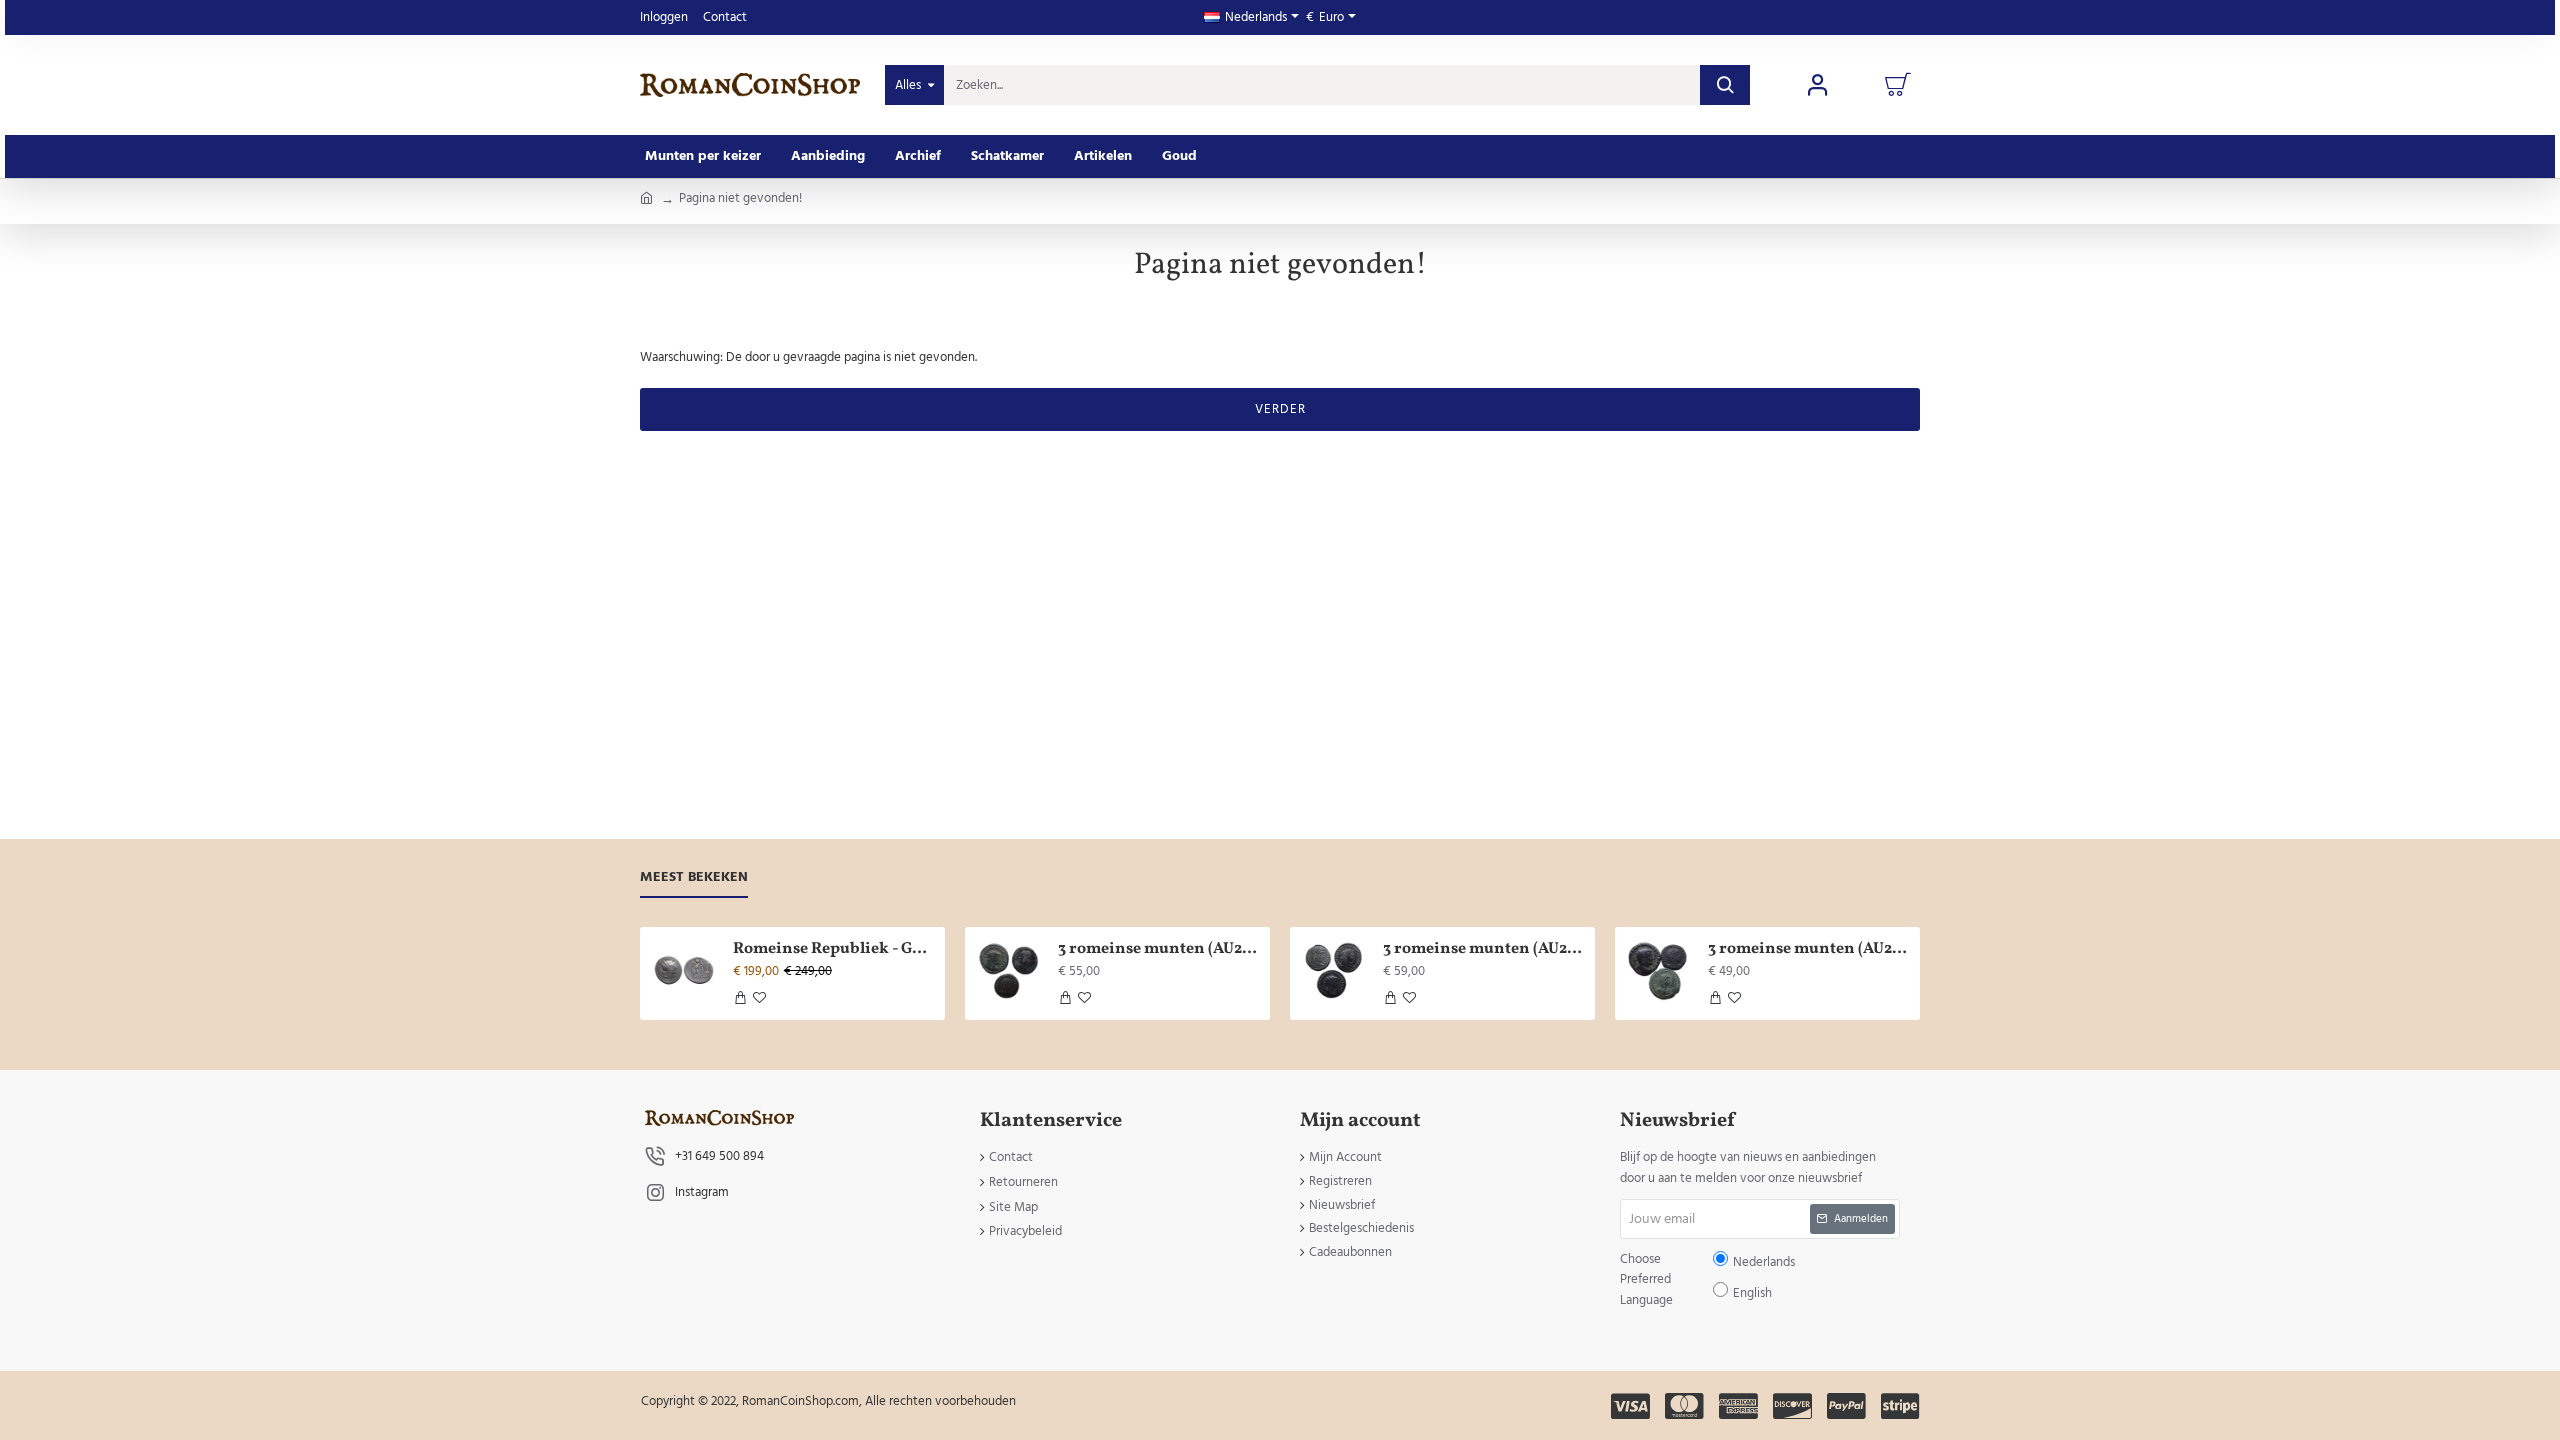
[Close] (1449, 575)
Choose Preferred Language (1177, 734)
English (1341, 735)
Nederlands (1289, 735)
